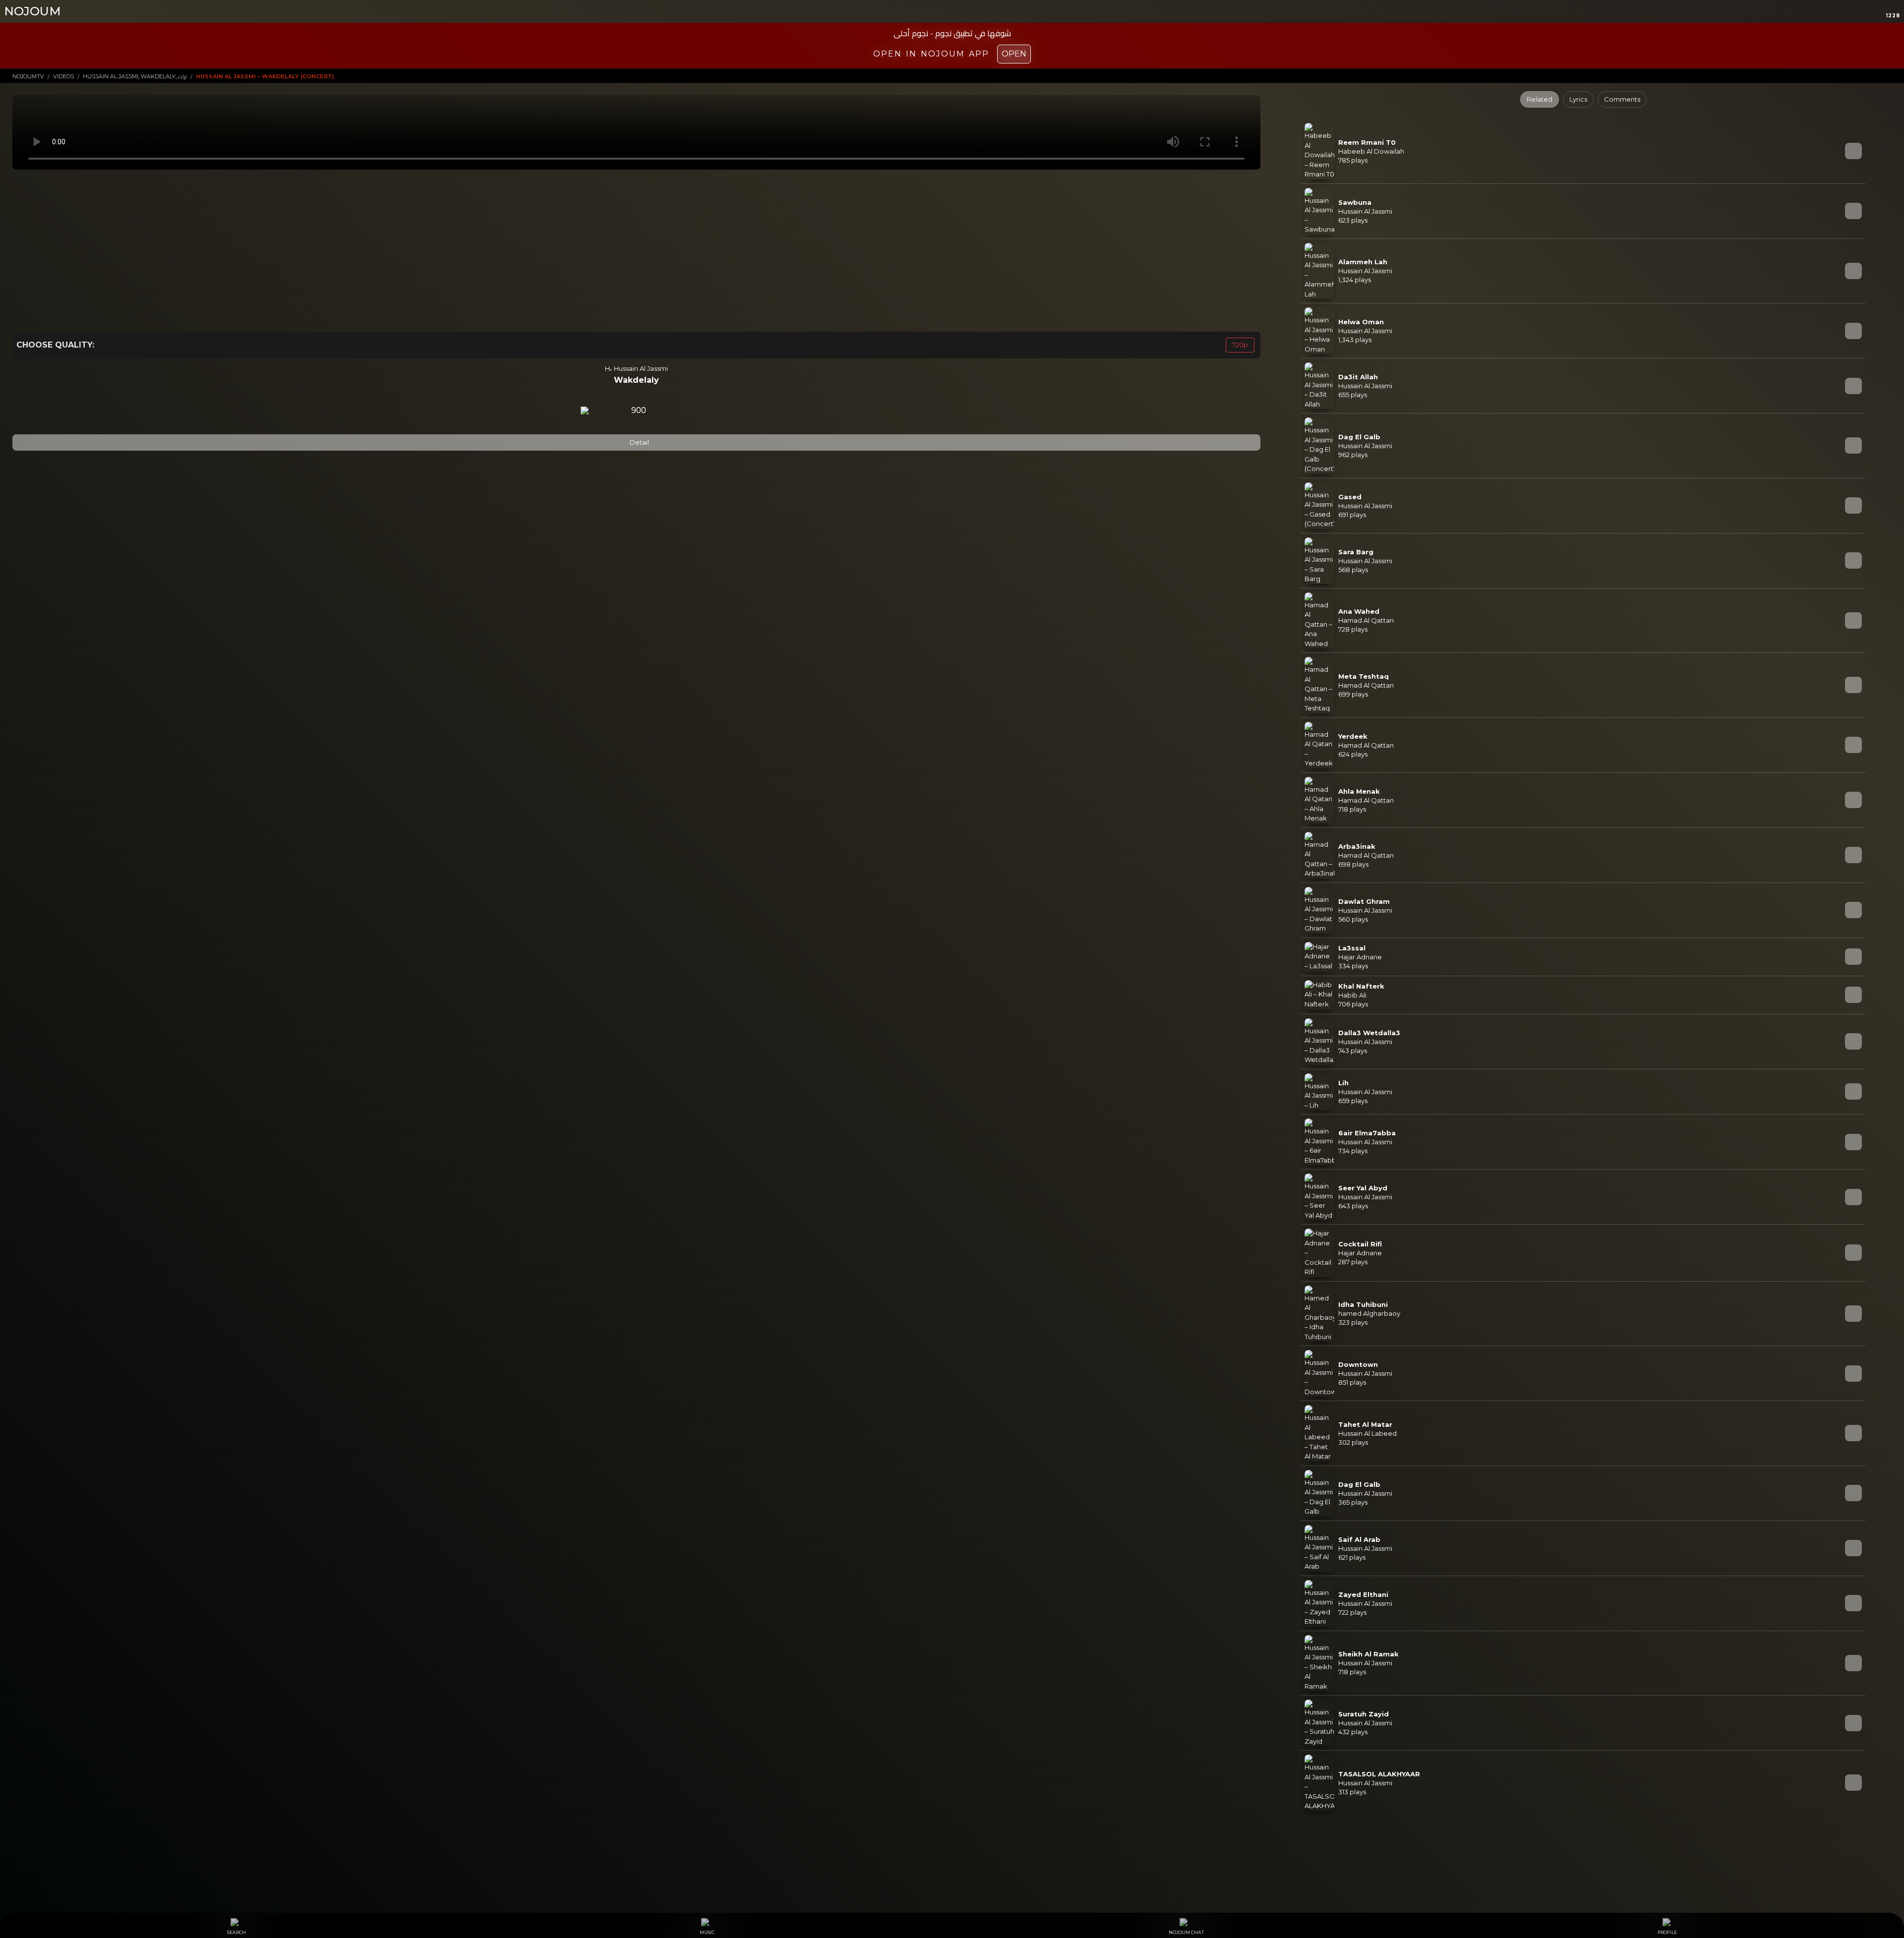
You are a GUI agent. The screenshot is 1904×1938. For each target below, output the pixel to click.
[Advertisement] (636, 250)
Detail (639, 442)
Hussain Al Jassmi (641, 368)
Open (1014, 54)
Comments (1622, 99)
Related (1540, 99)
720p (1240, 345)
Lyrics (1578, 99)
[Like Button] (665, 411)
